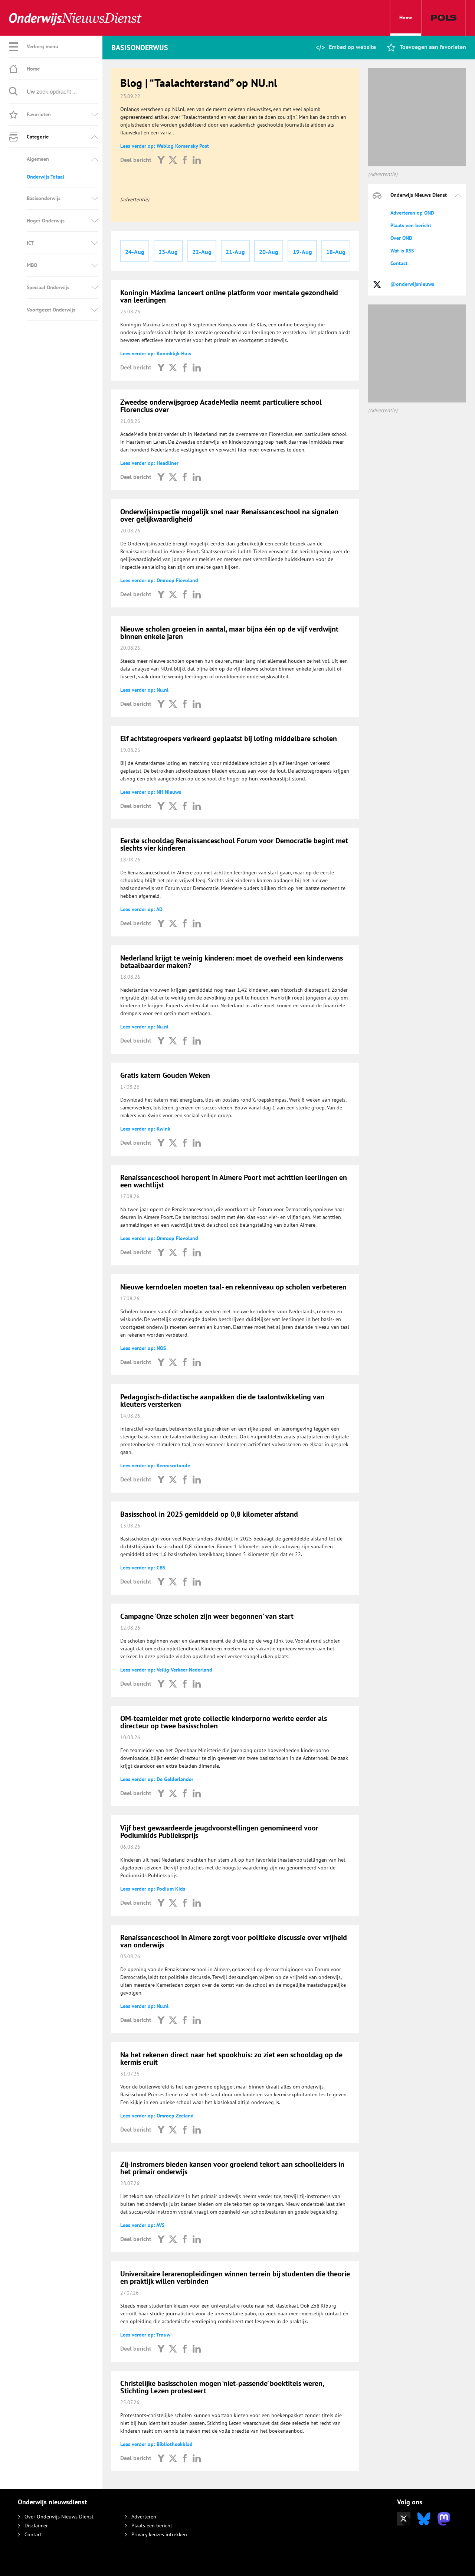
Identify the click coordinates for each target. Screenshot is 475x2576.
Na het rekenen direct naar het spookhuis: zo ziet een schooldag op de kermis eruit (231, 2058)
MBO (32, 265)
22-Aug (202, 252)
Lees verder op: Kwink (145, 1129)
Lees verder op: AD (141, 909)
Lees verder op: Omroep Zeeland (157, 2116)
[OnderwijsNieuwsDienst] (75, 18)
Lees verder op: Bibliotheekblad (156, 2444)
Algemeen (38, 159)
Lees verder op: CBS (143, 1568)
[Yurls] (161, 160)
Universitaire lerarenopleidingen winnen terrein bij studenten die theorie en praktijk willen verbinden (235, 2277)
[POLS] (444, 18)
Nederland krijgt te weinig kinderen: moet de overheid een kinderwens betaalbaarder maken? (232, 962)
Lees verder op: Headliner (149, 463)
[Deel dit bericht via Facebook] (185, 160)
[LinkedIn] (197, 160)
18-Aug (336, 252)
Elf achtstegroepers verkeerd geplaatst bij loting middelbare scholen (229, 738)
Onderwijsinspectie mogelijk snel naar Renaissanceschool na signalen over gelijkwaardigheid (229, 515)
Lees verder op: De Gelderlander (157, 1779)
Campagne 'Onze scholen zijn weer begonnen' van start (207, 1616)
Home (406, 17)
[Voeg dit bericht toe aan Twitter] (173, 160)
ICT (30, 243)
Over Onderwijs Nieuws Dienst (59, 2517)
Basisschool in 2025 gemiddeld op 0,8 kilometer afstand (209, 1514)
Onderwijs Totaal (45, 177)
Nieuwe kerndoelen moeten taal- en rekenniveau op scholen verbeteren (233, 1287)
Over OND (401, 238)
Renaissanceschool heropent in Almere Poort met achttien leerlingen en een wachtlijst (234, 1181)
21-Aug (235, 252)
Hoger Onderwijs (46, 221)
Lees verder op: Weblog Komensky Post (165, 146)
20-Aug (269, 252)
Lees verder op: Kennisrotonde (155, 1465)
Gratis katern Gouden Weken (165, 1075)
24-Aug (135, 252)
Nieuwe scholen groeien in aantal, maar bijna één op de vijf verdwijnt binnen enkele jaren (229, 633)
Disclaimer (36, 2526)
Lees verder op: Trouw (145, 2335)
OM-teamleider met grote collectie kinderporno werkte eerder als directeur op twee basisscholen (224, 1722)
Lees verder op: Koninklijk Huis (156, 353)
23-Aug (168, 252)
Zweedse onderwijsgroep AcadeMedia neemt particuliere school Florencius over (221, 406)
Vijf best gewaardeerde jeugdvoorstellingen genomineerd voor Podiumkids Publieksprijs (219, 1832)
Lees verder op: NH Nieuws (151, 792)
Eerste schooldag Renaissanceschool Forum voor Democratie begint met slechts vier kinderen (234, 844)
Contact (399, 263)
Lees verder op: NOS (143, 1348)
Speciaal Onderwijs (48, 287)
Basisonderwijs (44, 198)
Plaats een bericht (411, 225)
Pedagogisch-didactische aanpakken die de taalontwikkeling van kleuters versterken (222, 1401)
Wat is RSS (402, 251)
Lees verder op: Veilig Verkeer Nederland (166, 1670)
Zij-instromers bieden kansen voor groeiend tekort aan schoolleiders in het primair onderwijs (232, 2168)
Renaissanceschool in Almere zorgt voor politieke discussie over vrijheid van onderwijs (234, 1941)
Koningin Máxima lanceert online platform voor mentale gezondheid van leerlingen (229, 296)
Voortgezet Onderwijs (51, 310)
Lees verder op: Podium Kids (153, 1889)
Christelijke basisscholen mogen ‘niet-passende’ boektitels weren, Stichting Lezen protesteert (222, 2387)
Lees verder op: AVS (142, 2225)
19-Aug (302, 252)
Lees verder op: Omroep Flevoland (159, 580)
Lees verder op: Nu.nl (144, 690)
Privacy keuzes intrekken (159, 2534)
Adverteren (144, 2517)
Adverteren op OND (412, 213)
